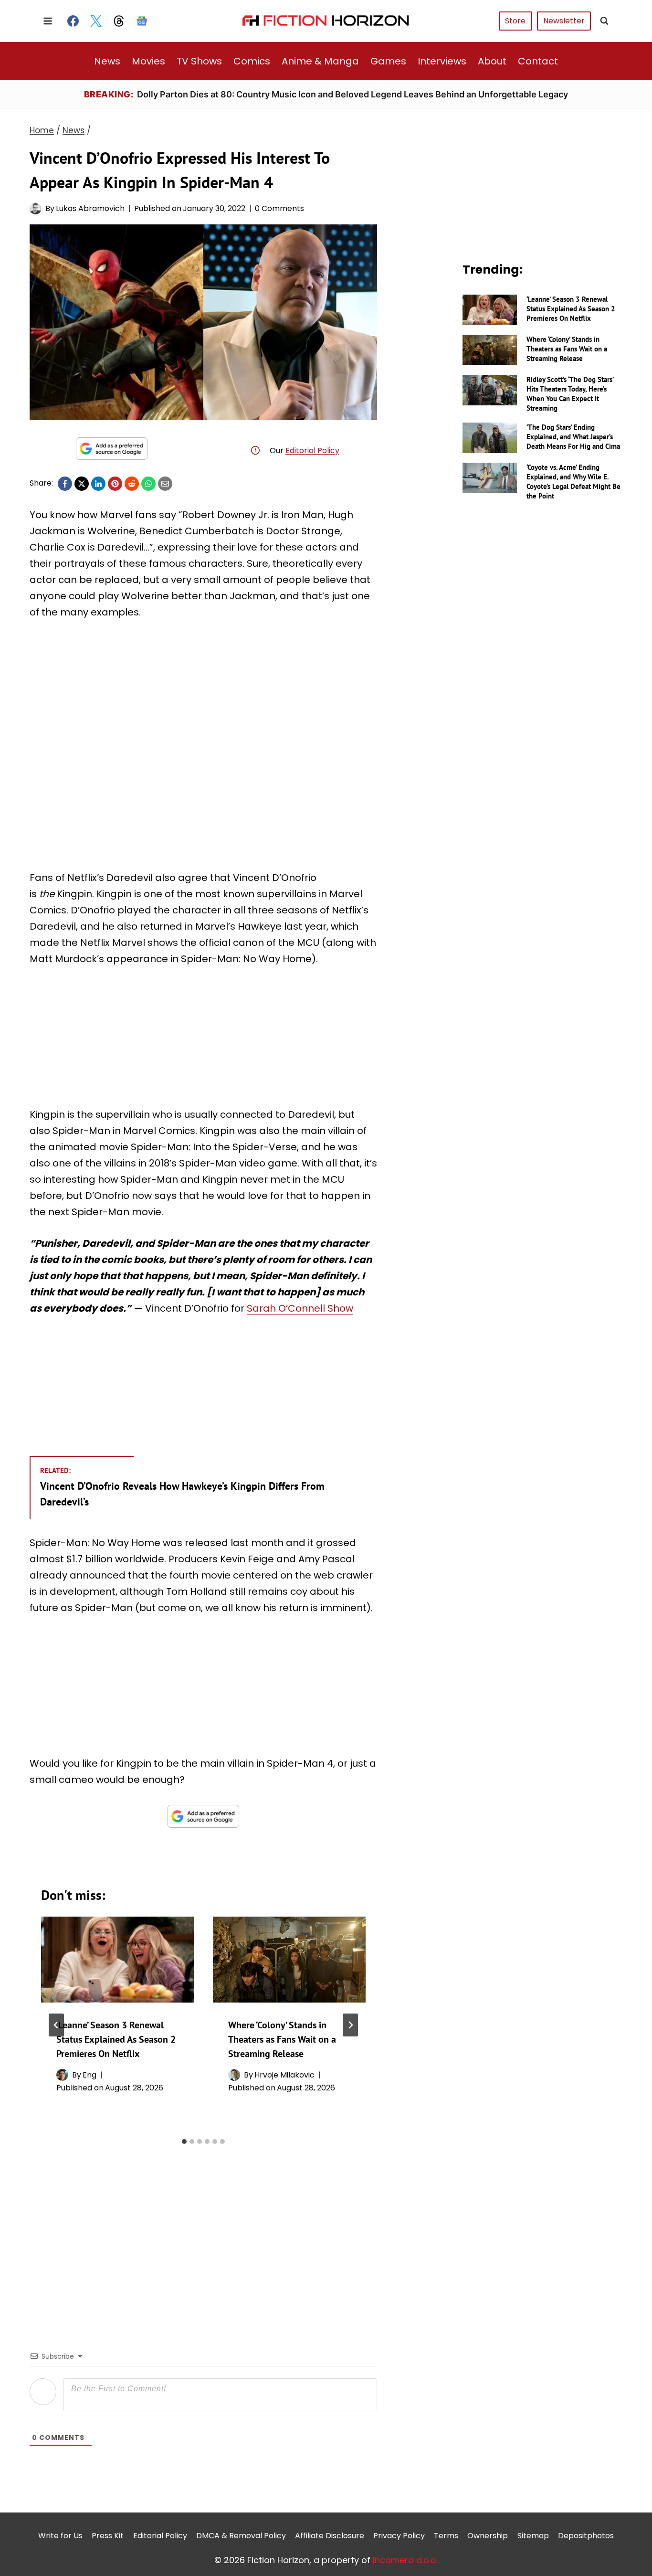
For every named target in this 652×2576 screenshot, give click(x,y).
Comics (252, 61)
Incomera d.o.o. (405, 2560)
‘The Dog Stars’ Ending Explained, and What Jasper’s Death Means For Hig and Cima (573, 437)
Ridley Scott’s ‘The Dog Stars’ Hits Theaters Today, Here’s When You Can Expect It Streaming (570, 394)
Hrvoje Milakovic (284, 2075)
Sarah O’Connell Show (300, 1308)
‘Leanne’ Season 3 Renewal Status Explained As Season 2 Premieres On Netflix (116, 2039)
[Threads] (119, 21)
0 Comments (279, 208)
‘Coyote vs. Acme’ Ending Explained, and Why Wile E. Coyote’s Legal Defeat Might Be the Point (573, 482)
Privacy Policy (399, 2536)
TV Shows (199, 61)
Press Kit (108, 2536)
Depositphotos (586, 2536)
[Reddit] (132, 484)
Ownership (488, 2536)
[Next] (350, 2025)
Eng (89, 2075)
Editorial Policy (312, 451)
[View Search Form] (604, 21)
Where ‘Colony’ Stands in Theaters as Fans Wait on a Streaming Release (282, 2039)
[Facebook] (73, 21)
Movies (148, 61)
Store (515, 21)
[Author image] (36, 208)
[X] (82, 484)
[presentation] (117, 1960)
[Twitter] (96, 21)
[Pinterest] (115, 484)
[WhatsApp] (148, 484)
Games (388, 61)
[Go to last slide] (56, 2025)
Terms (446, 2536)
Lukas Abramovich (90, 208)
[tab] (184, 2141)
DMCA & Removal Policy (241, 2536)
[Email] (165, 484)
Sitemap (533, 2536)
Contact (538, 61)
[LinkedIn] (98, 484)
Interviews (442, 61)
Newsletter (564, 21)
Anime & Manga (320, 61)
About (492, 61)
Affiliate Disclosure (330, 2536)
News (107, 61)
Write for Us (60, 2536)
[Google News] (142, 21)
